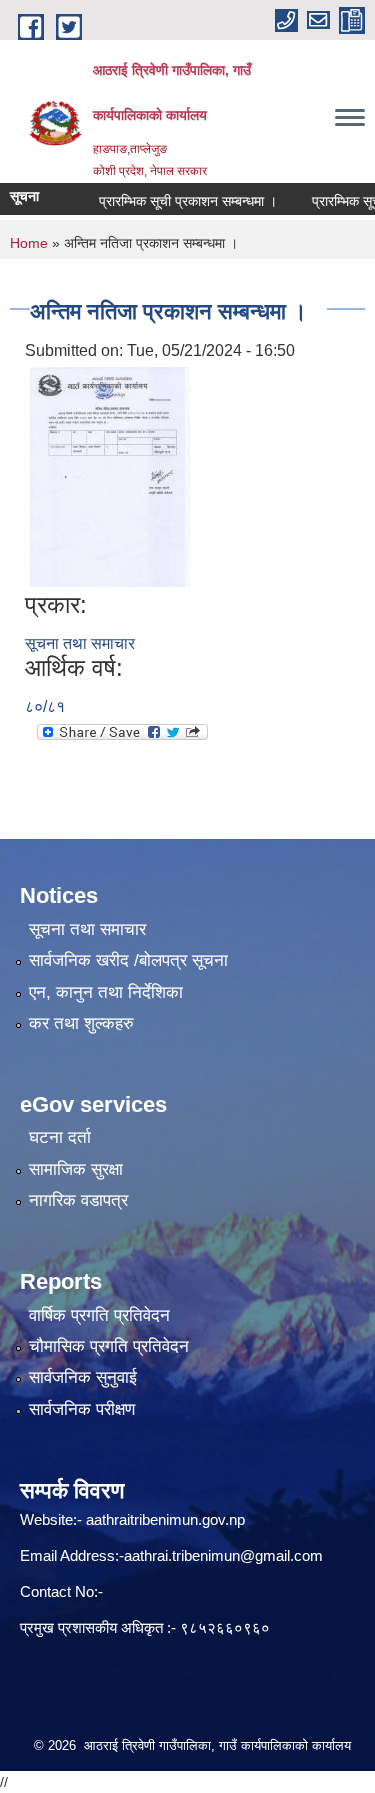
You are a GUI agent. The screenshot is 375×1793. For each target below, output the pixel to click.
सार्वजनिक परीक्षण (82, 1409)
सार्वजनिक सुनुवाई (83, 1377)
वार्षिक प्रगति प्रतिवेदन (99, 1315)
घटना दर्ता (60, 1137)
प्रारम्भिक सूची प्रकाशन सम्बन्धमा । (176, 201)
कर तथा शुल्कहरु (81, 1023)
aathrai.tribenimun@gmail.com (223, 1555)
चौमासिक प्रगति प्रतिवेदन (109, 1346)
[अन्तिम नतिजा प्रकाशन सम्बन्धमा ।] (110, 475)
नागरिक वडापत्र (78, 1200)
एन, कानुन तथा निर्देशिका (106, 992)
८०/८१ (45, 706)
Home (29, 243)
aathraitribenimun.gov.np (163, 1519)
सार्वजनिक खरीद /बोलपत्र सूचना (128, 960)
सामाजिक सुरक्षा (76, 1169)
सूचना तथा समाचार (80, 643)
